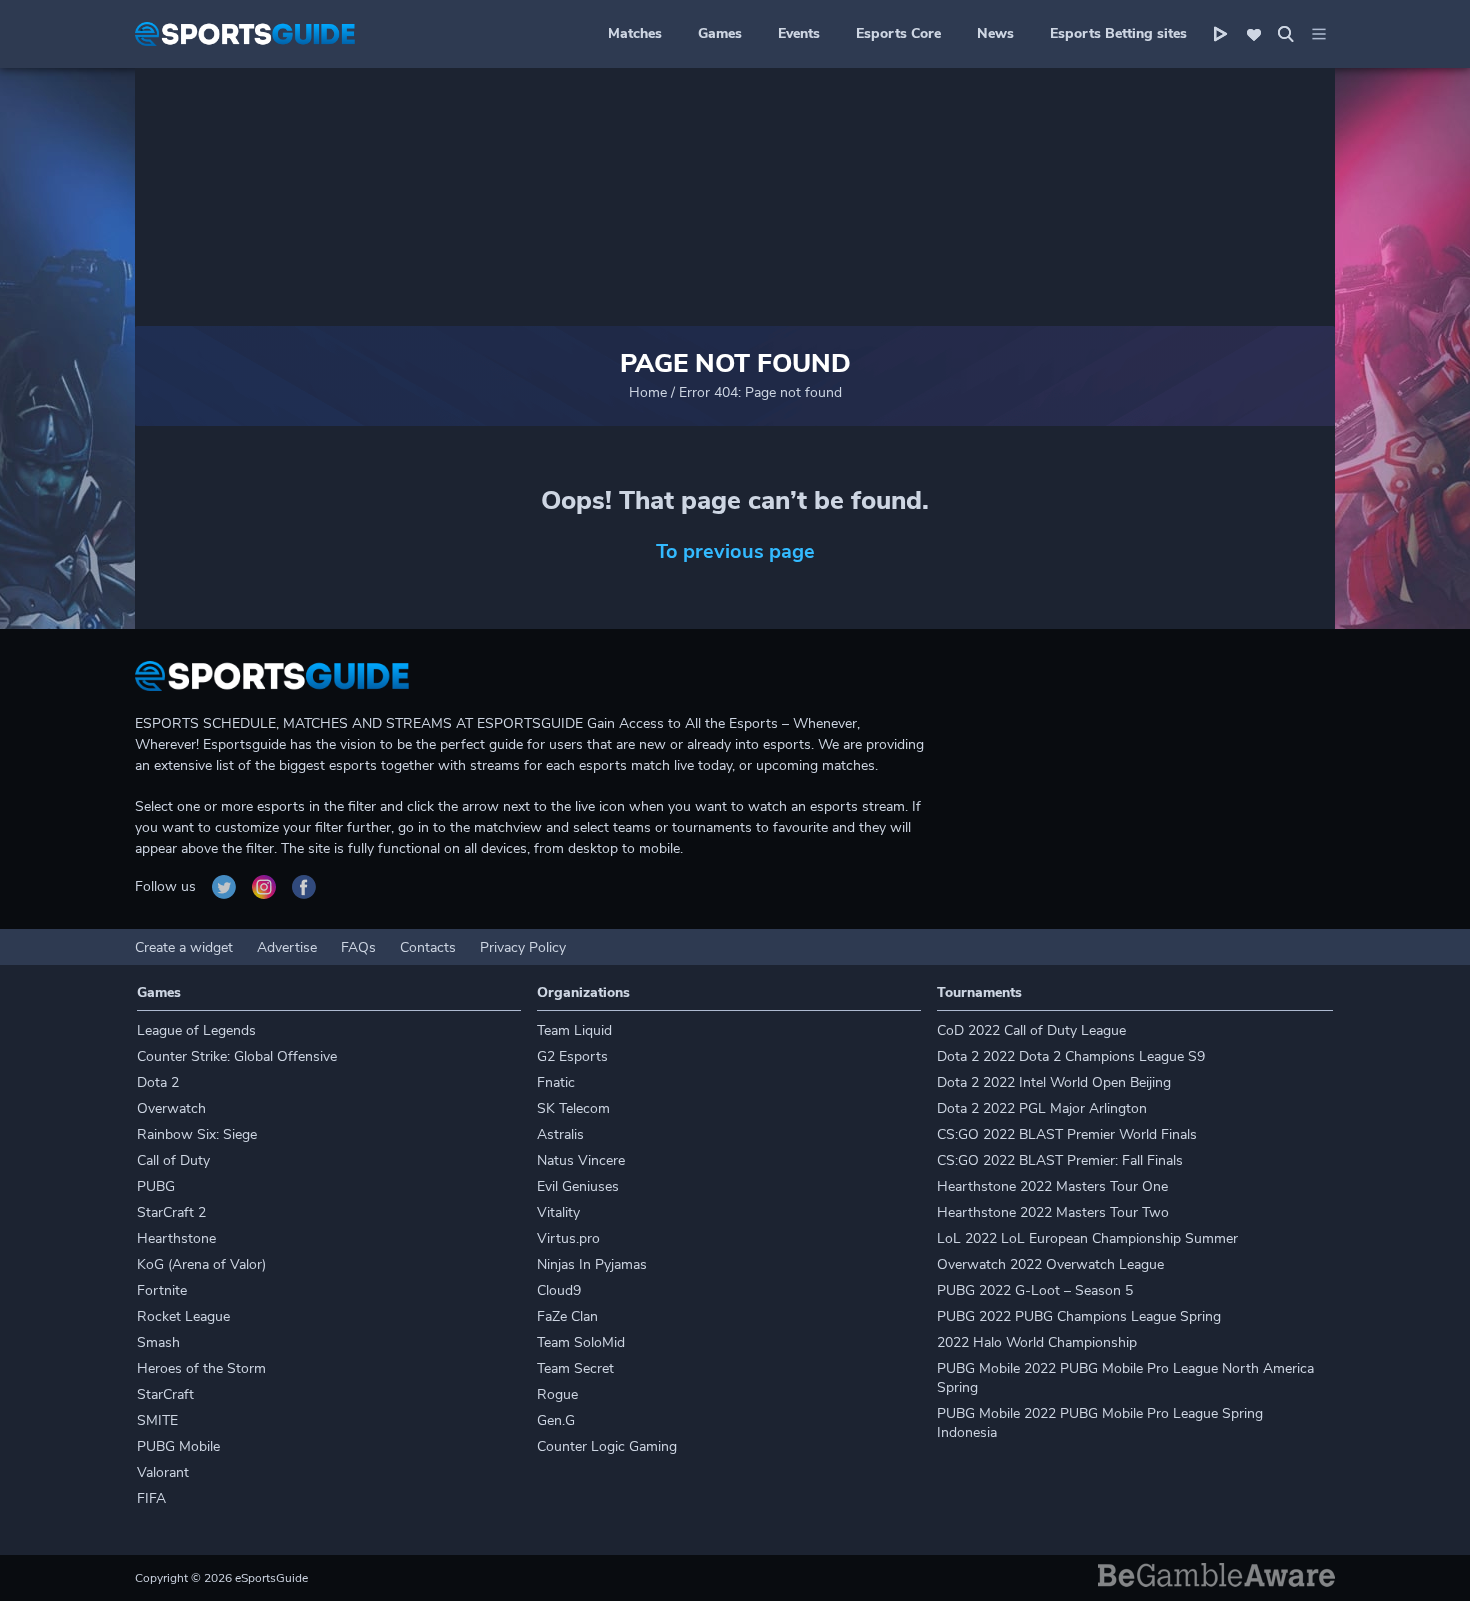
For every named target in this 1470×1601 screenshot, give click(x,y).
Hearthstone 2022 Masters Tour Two (1053, 1212)
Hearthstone (176, 1238)
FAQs (358, 947)
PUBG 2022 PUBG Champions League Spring (1079, 1316)
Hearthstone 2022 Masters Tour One (1052, 1186)
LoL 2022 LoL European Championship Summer (1087, 1238)
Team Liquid (574, 1030)
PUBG (156, 1186)
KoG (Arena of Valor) (201, 1264)
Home (648, 392)
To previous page (735, 551)
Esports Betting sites (1118, 33)
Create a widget (184, 947)
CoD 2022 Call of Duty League (1031, 1030)
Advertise (287, 947)
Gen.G (556, 1420)
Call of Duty (173, 1160)
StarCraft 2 (171, 1212)
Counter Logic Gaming (607, 1446)
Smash (158, 1342)
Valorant (163, 1472)
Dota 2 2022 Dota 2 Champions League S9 (1071, 1056)
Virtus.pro (568, 1238)
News (995, 33)
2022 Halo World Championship (1037, 1342)
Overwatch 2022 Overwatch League (1050, 1264)
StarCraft (165, 1394)
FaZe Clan (567, 1316)
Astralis (560, 1134)
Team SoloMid (581, 1342)
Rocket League (183, 1316)
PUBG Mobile (178, 1446)
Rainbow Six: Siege (197, 1134)
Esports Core (898, 33)
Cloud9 (559, 1290)
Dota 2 (158, 1082)
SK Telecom (573, 1108)
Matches (635, 33)
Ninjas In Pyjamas (592, 1264)
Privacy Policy (523, 947)
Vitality (558, 1212)
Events (799, 33)
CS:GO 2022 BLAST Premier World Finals (1067, 1134)
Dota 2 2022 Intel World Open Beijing (1054, 1082)
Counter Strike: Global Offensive (237, 1056)
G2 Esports (572, 1056)
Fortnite (162, 1290)
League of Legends (196, 1030)
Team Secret (575, 1368)
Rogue (557, 1394)
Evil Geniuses (578, 1186)
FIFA (151, 1498)
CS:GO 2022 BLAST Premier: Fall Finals (1060, 1160)
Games (720, 33)
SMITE (157, 1420)
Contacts (428, 947)
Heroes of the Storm (201, 1368)
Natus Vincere (581, 1160)
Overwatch (171, 1108)
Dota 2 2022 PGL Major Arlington (1042, 1108)
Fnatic (556, 1082)
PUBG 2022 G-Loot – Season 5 (1035, 1290)
